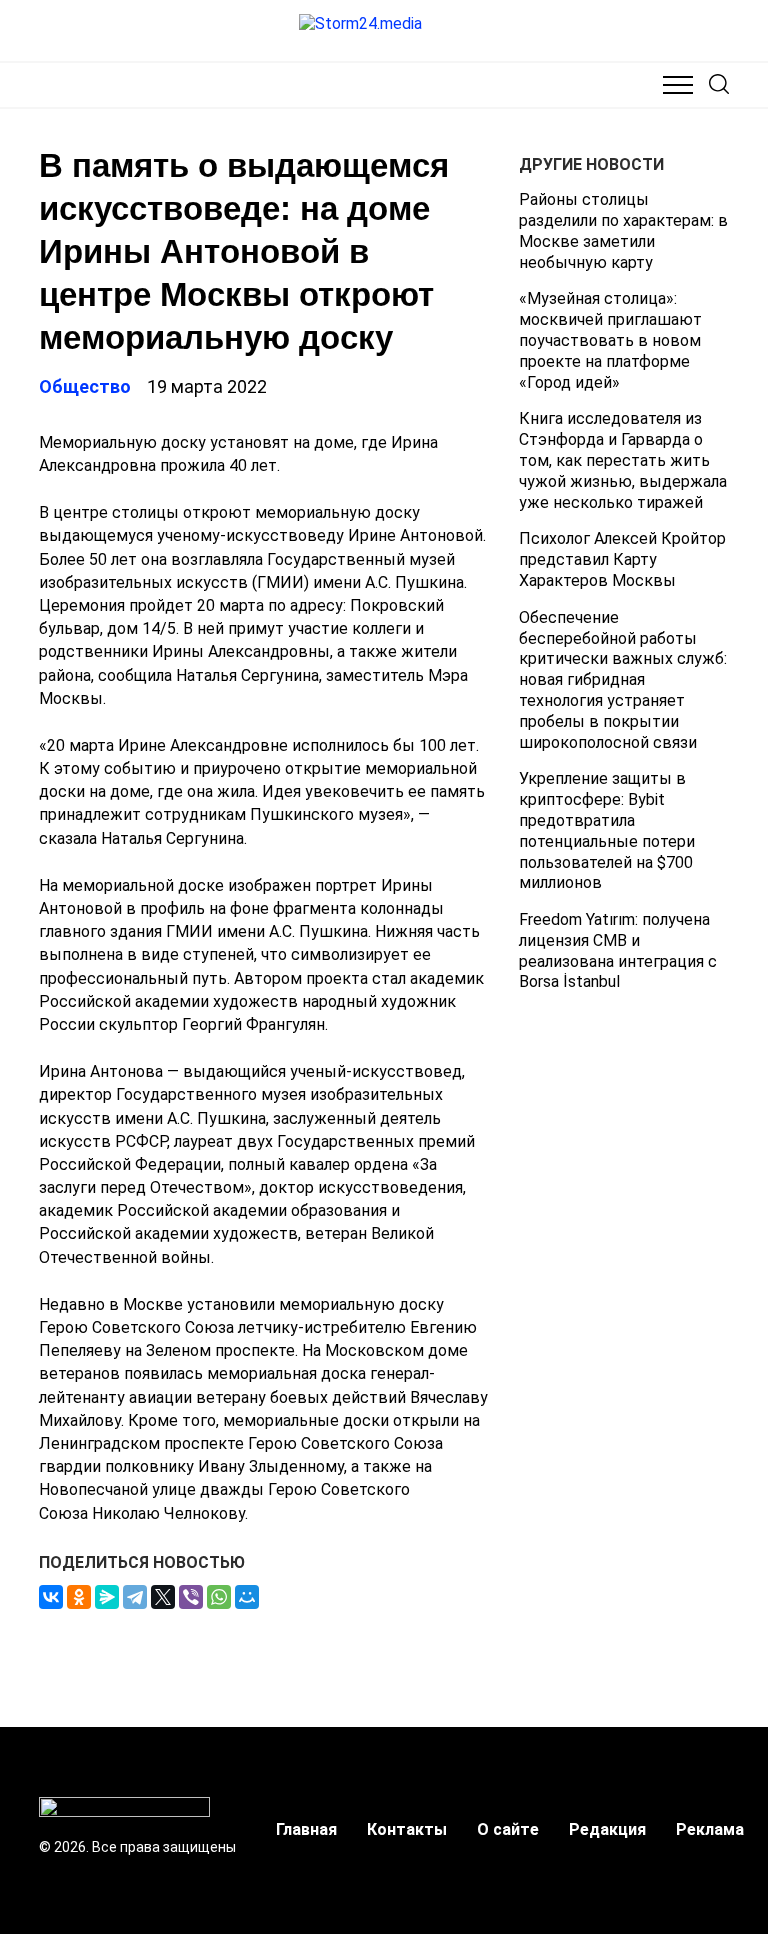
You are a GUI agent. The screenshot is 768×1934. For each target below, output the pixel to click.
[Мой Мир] (247, 1597)
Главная (306, 1829)
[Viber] (191, 1597)
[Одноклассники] (79, 1597)
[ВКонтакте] (51, 1597)
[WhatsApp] (219, 1597)
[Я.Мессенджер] (107, 1597)
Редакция (607, 1829)
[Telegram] (135, 1597)
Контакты (407, 1829)
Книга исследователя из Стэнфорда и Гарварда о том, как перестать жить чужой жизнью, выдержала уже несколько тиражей (623, 460)
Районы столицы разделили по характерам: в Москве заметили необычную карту (623, 230)
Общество (85, 386)
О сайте (508, 1829)
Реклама (710, 1829)
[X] (163, 1597)
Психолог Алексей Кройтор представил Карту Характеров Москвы (622, 559)
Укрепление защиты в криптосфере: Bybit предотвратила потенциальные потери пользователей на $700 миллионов (607, 830)
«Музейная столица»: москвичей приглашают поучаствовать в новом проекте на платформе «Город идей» (610, 340)
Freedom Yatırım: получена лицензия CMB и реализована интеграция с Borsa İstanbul (618, 950)
